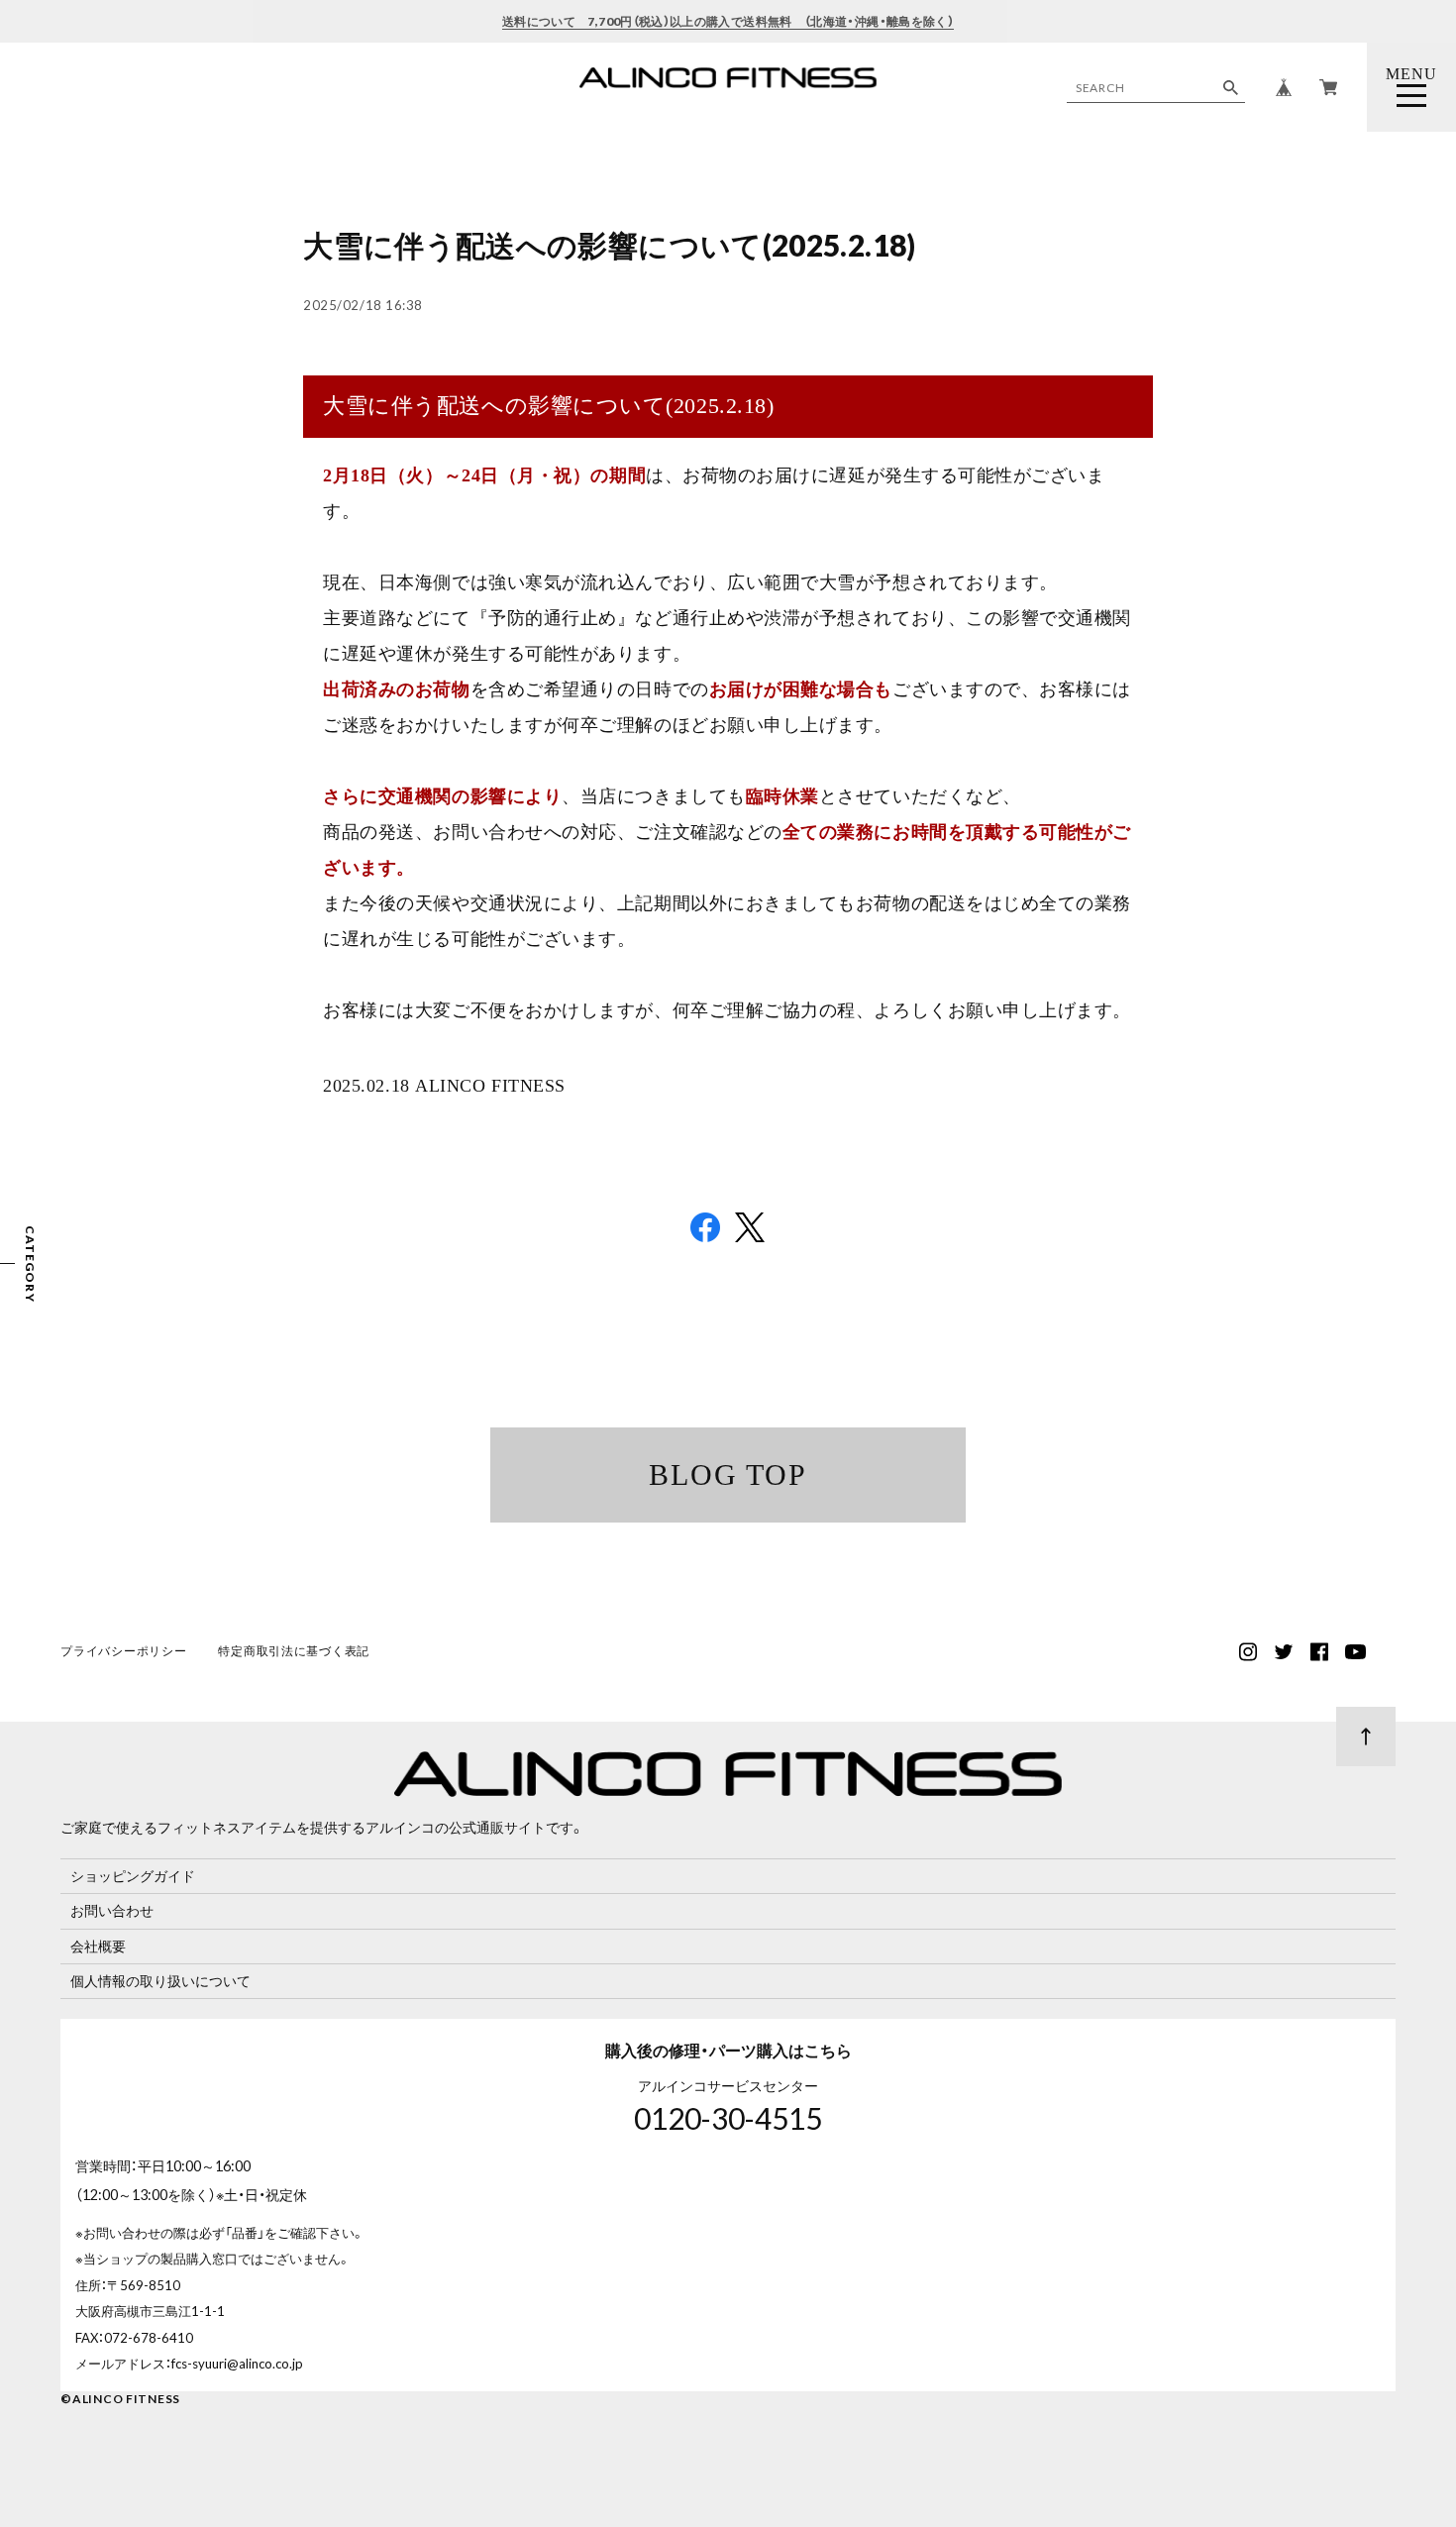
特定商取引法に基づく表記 (294, 1651)
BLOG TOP (728, 1474)
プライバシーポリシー (123, 1651)
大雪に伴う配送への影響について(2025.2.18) (609, 245)
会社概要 (98, 1946)
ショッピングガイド (133, 1876)
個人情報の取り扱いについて (160, 1981)
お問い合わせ (112, 1910)
